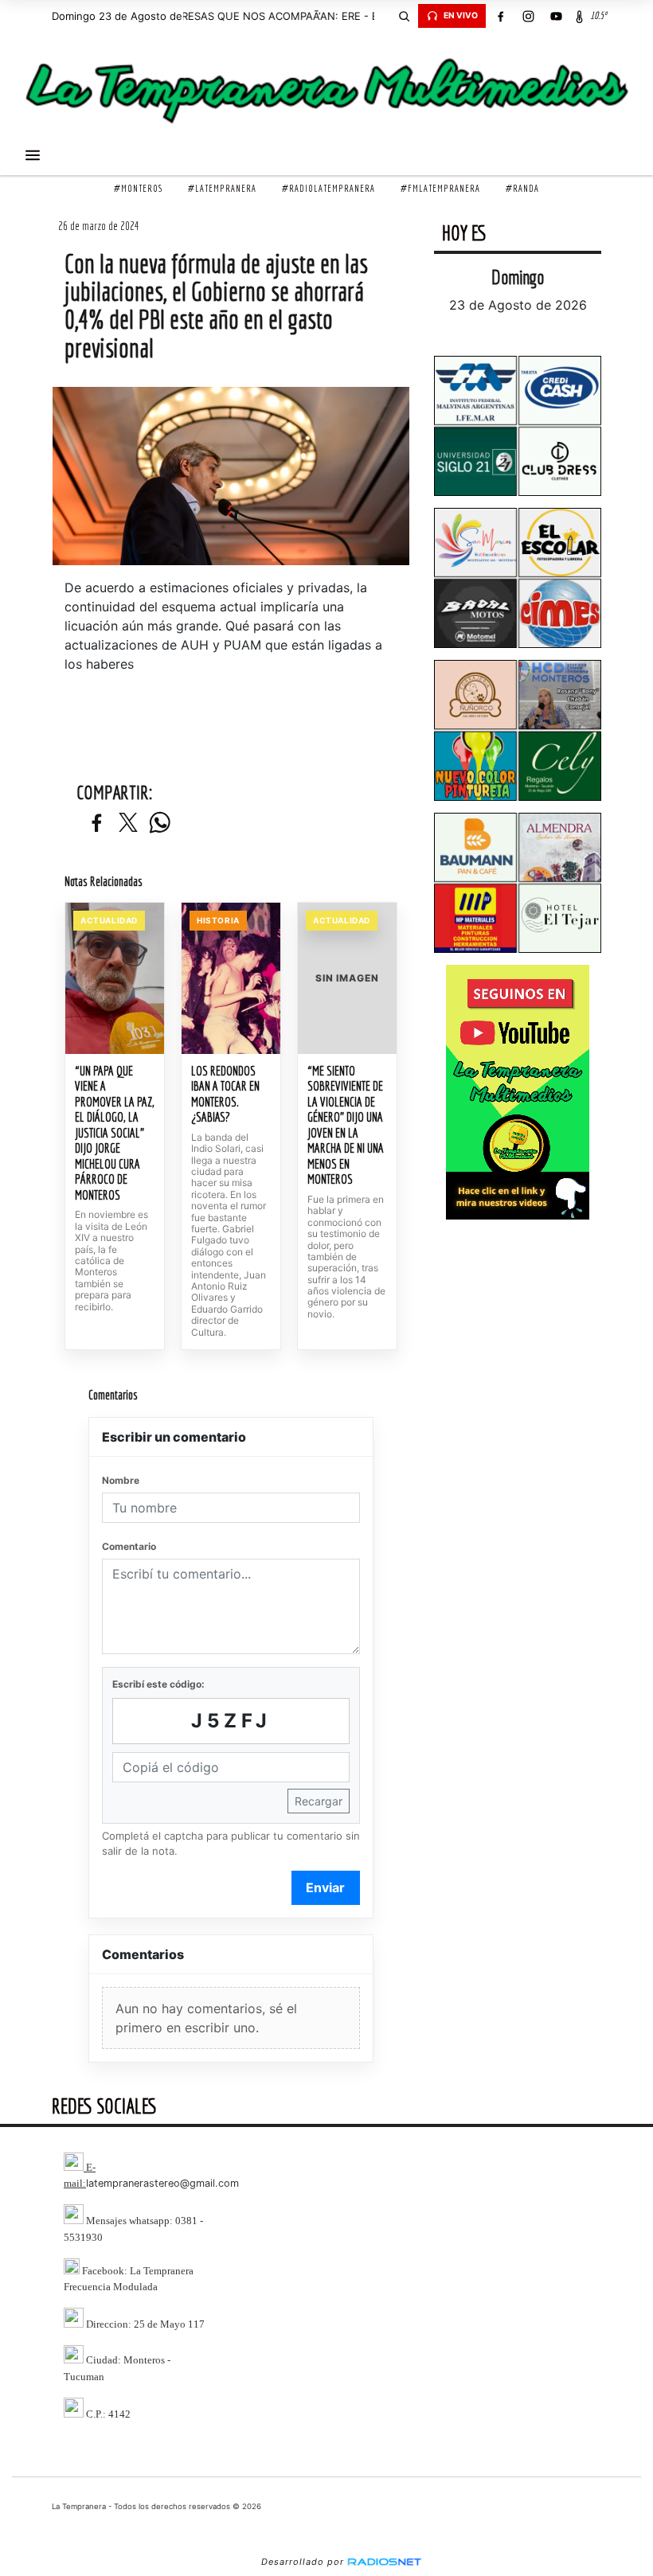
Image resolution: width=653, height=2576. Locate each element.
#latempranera (222, 188)
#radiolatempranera (328, 188)
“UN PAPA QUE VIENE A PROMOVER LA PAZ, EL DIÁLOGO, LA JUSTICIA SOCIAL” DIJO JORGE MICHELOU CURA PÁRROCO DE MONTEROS (115, 1133)
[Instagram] (528, 16)
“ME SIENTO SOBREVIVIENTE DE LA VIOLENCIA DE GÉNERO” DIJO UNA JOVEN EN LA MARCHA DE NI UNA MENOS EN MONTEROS (346, 1125)
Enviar (325, 1887)
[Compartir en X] (128, 824)
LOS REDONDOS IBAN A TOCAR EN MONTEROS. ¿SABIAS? (225, 1094)
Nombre (121, 1480)
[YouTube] (556, 16)
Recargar (319, 1801)
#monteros (138, 188)
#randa (522, 188)
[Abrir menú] (33, 155)
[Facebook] (500, 16)
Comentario (129, 1546)
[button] (404, 16)
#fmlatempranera (440, 188)
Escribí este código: (158, 1684)
